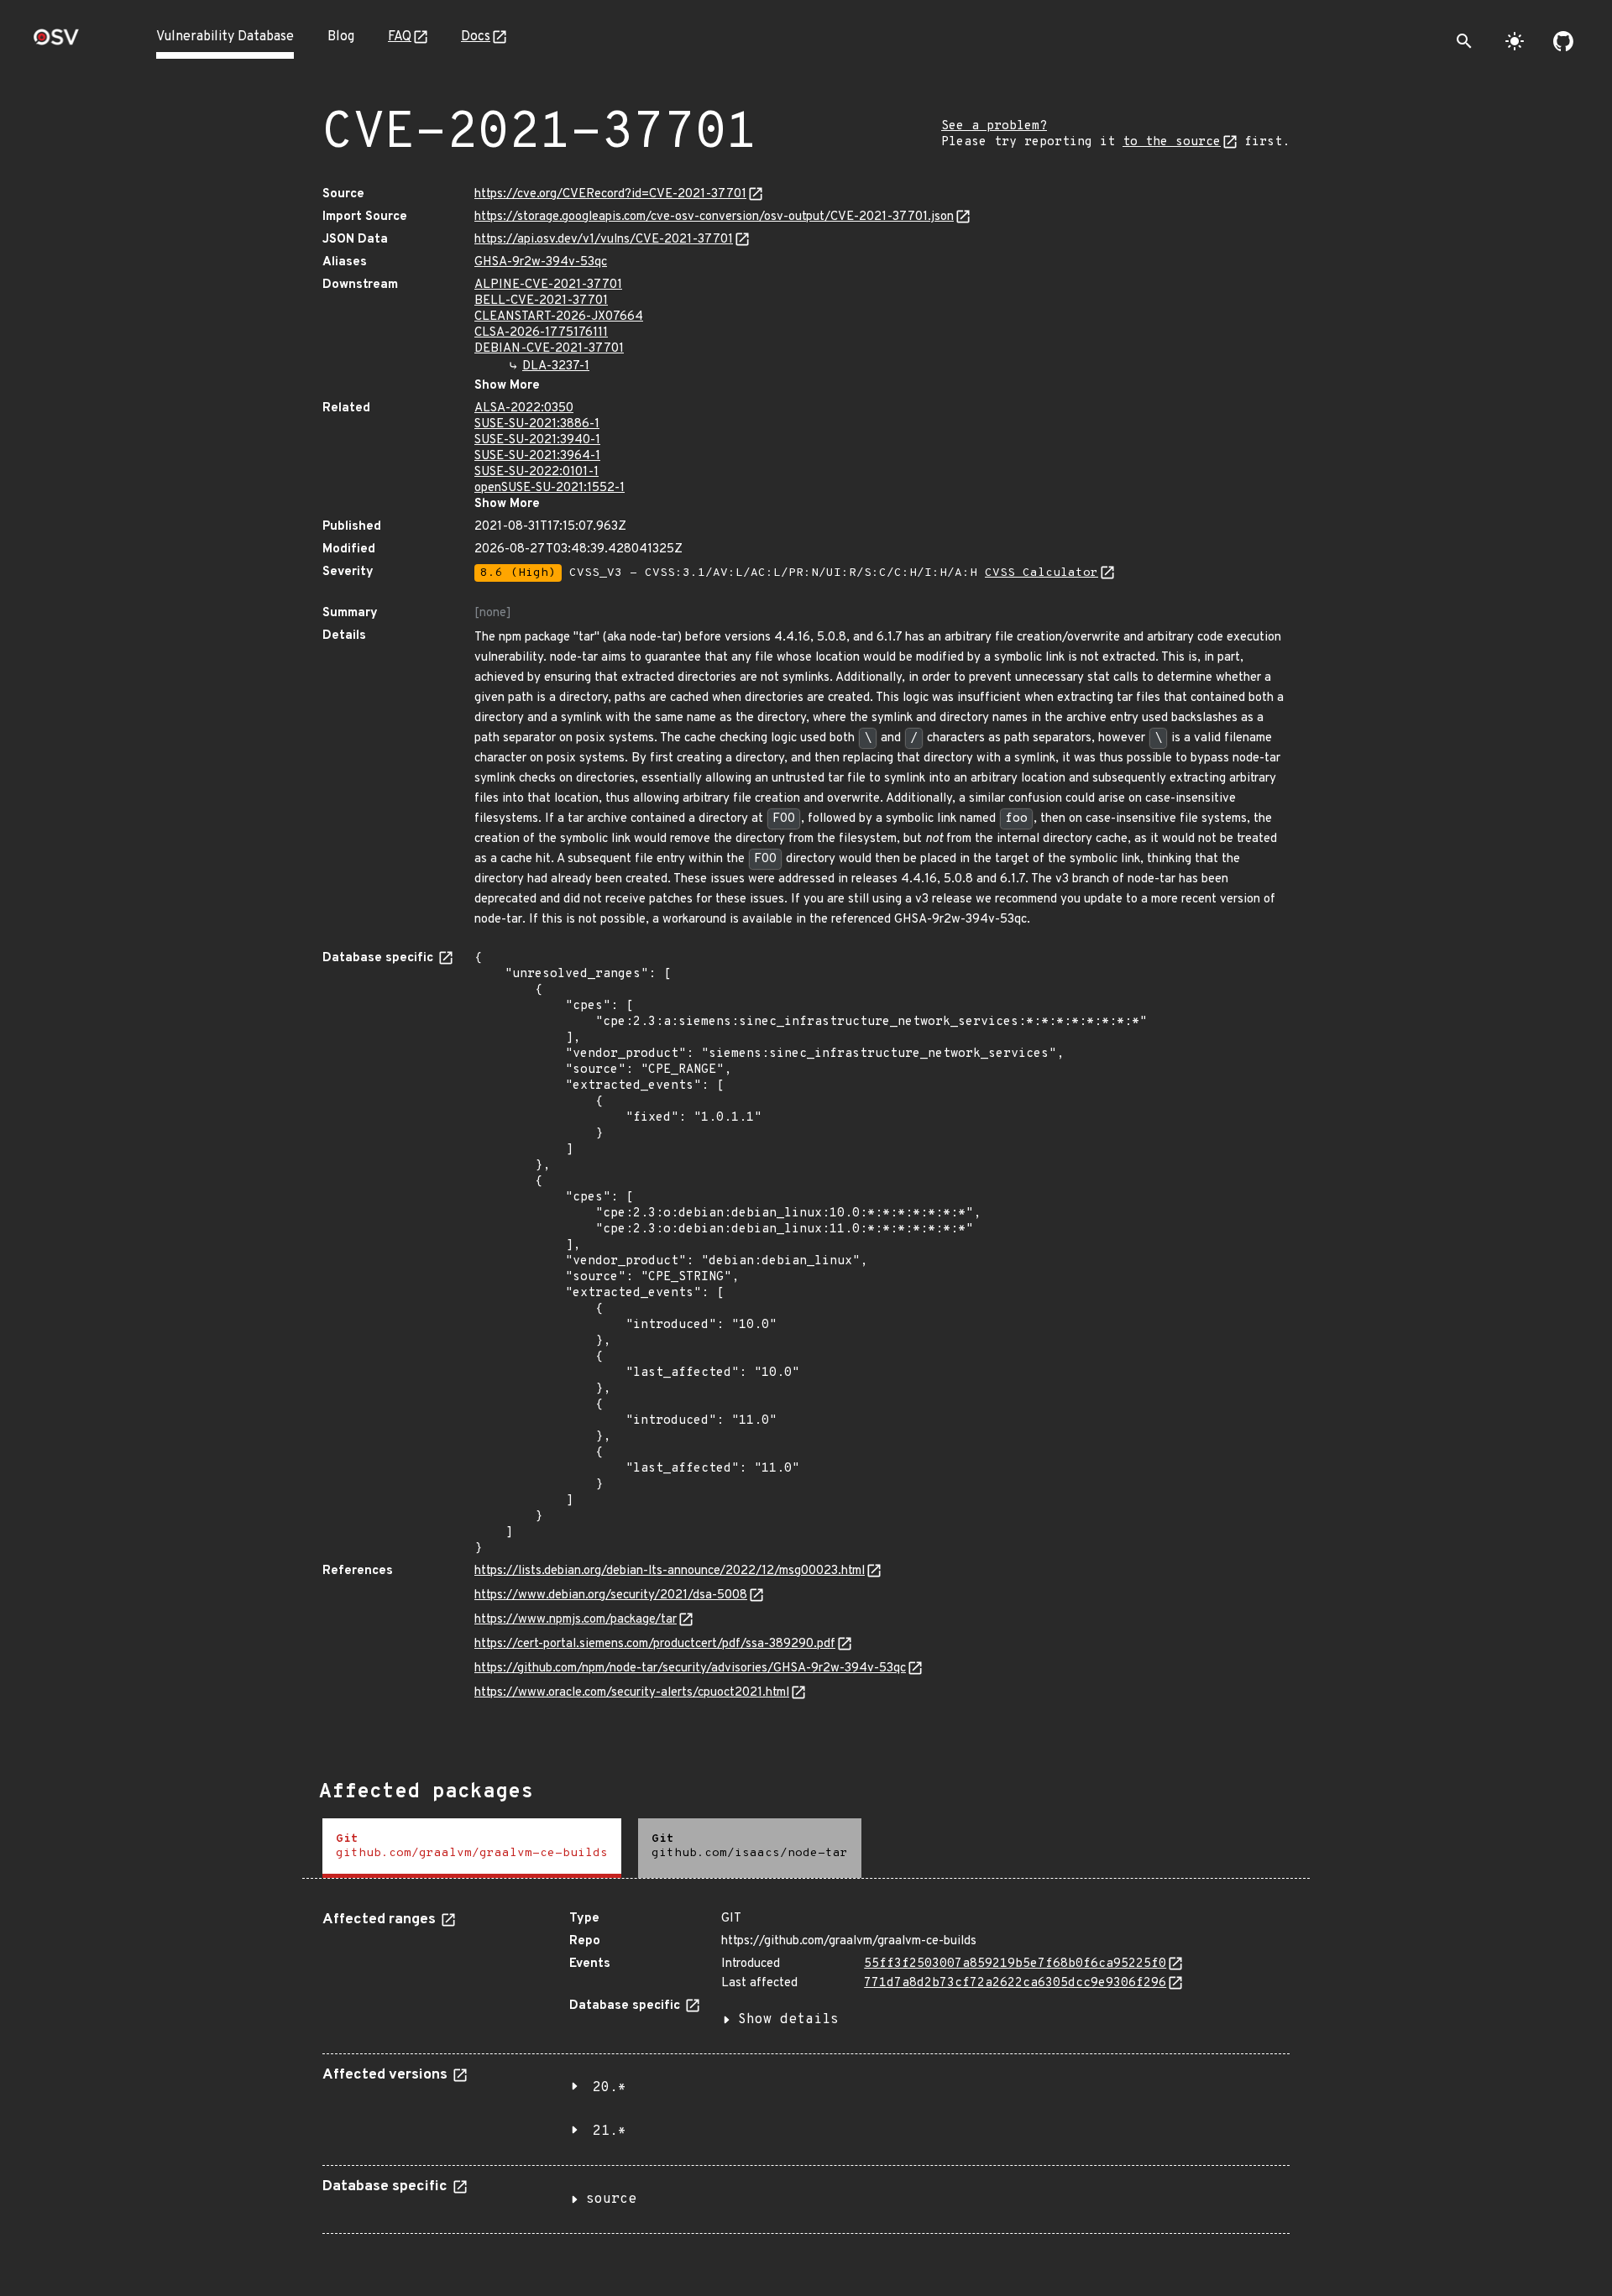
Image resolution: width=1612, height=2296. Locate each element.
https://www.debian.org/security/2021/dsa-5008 (611, 1595)
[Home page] (56, 42)
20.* (610, 2088)
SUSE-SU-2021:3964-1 (537, 456)
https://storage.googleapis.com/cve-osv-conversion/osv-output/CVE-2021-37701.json (714, 217)
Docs (476, 37)
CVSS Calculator (1042, 573)
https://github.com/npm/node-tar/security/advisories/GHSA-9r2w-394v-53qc (690, 1668)
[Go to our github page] (1563, 41)
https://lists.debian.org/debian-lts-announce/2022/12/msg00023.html (670, 1571)
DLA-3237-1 (556, 366)
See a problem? (994, 126)
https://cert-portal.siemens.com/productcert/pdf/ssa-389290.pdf (655, 1644)
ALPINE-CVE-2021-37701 (548, 285)
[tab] (472, 1848)
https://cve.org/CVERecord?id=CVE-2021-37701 (610, 194)
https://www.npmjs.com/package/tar (576, 1620)
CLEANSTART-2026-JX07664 (559, 317)
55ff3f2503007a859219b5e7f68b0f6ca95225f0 (1015, 1964)
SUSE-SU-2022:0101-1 (536, 472)
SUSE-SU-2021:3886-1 (537, 424)
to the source (1172, 142)
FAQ (400, 37)
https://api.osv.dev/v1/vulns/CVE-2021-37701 (604, 240)
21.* (610, 2131)
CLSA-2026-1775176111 (541, 333)
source (611, 2199)
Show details (788, 2020)
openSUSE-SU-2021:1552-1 (550, 488)
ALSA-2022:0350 (524, 408)
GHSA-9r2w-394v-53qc (541, 262)
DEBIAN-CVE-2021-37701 (549, 349)
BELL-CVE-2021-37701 (541, 301)
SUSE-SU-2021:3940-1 (537, 440)
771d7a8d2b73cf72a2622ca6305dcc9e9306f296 (1015, 1983)
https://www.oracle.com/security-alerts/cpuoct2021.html (632, 1693)
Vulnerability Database (225, 37)
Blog (341, 37)
